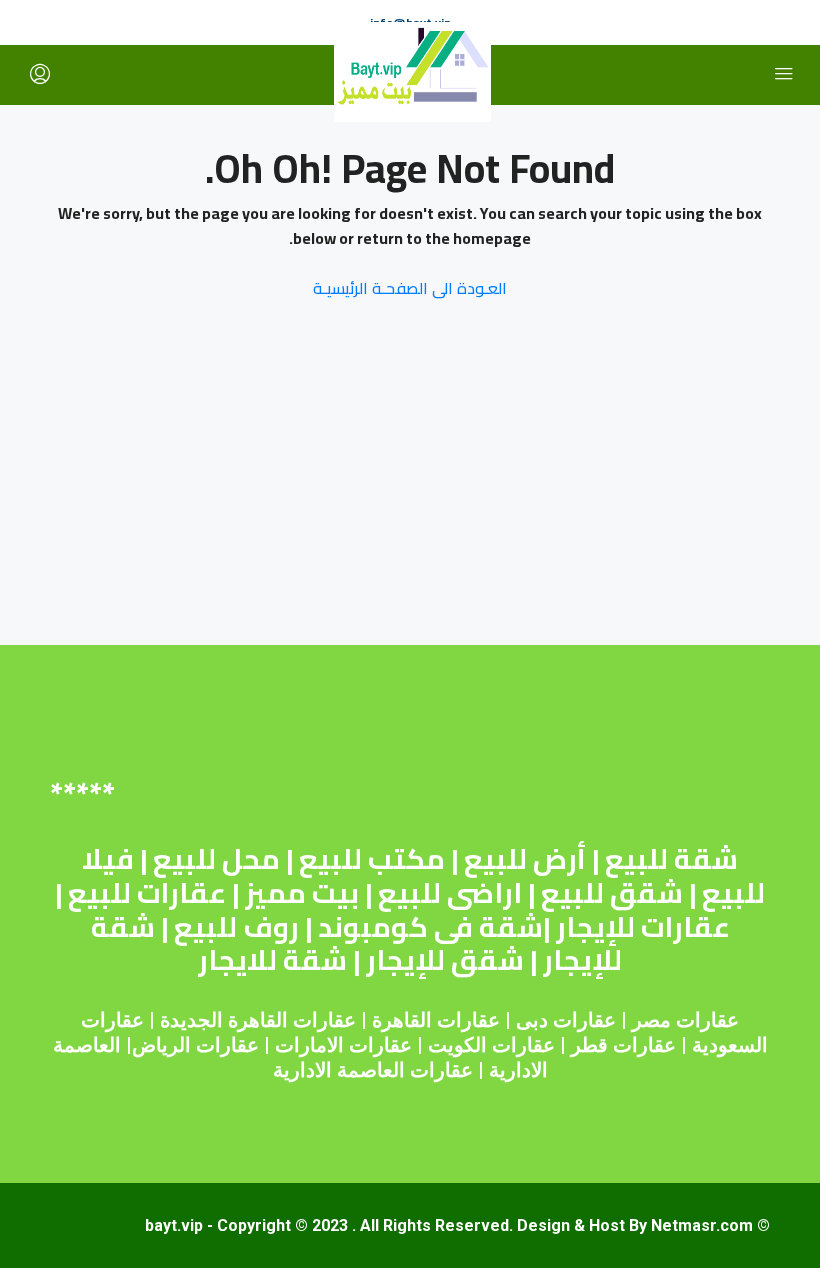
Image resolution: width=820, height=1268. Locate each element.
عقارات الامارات (343, 1045)
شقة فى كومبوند (430, 927)
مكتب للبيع (372, 859)
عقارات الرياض (195, 1045)
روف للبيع (236, 927)
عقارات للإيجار (643, 927)
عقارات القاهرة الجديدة (258, 1020)
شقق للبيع (612, 893)
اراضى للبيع (450, 893)
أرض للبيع (525, 859)
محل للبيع (216, 859)
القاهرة (402, 1020)
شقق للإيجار (445, 960)
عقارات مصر (685, 1020)
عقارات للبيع (147, 893)
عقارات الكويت (491, 1045)
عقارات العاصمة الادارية (373, 1070)
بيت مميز (302, 893)
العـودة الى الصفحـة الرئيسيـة (410, 288)
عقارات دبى (566, 1020)
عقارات (468, 1020)
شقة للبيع (671, 859)
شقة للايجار (272, 960)
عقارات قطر (623, 1045)
